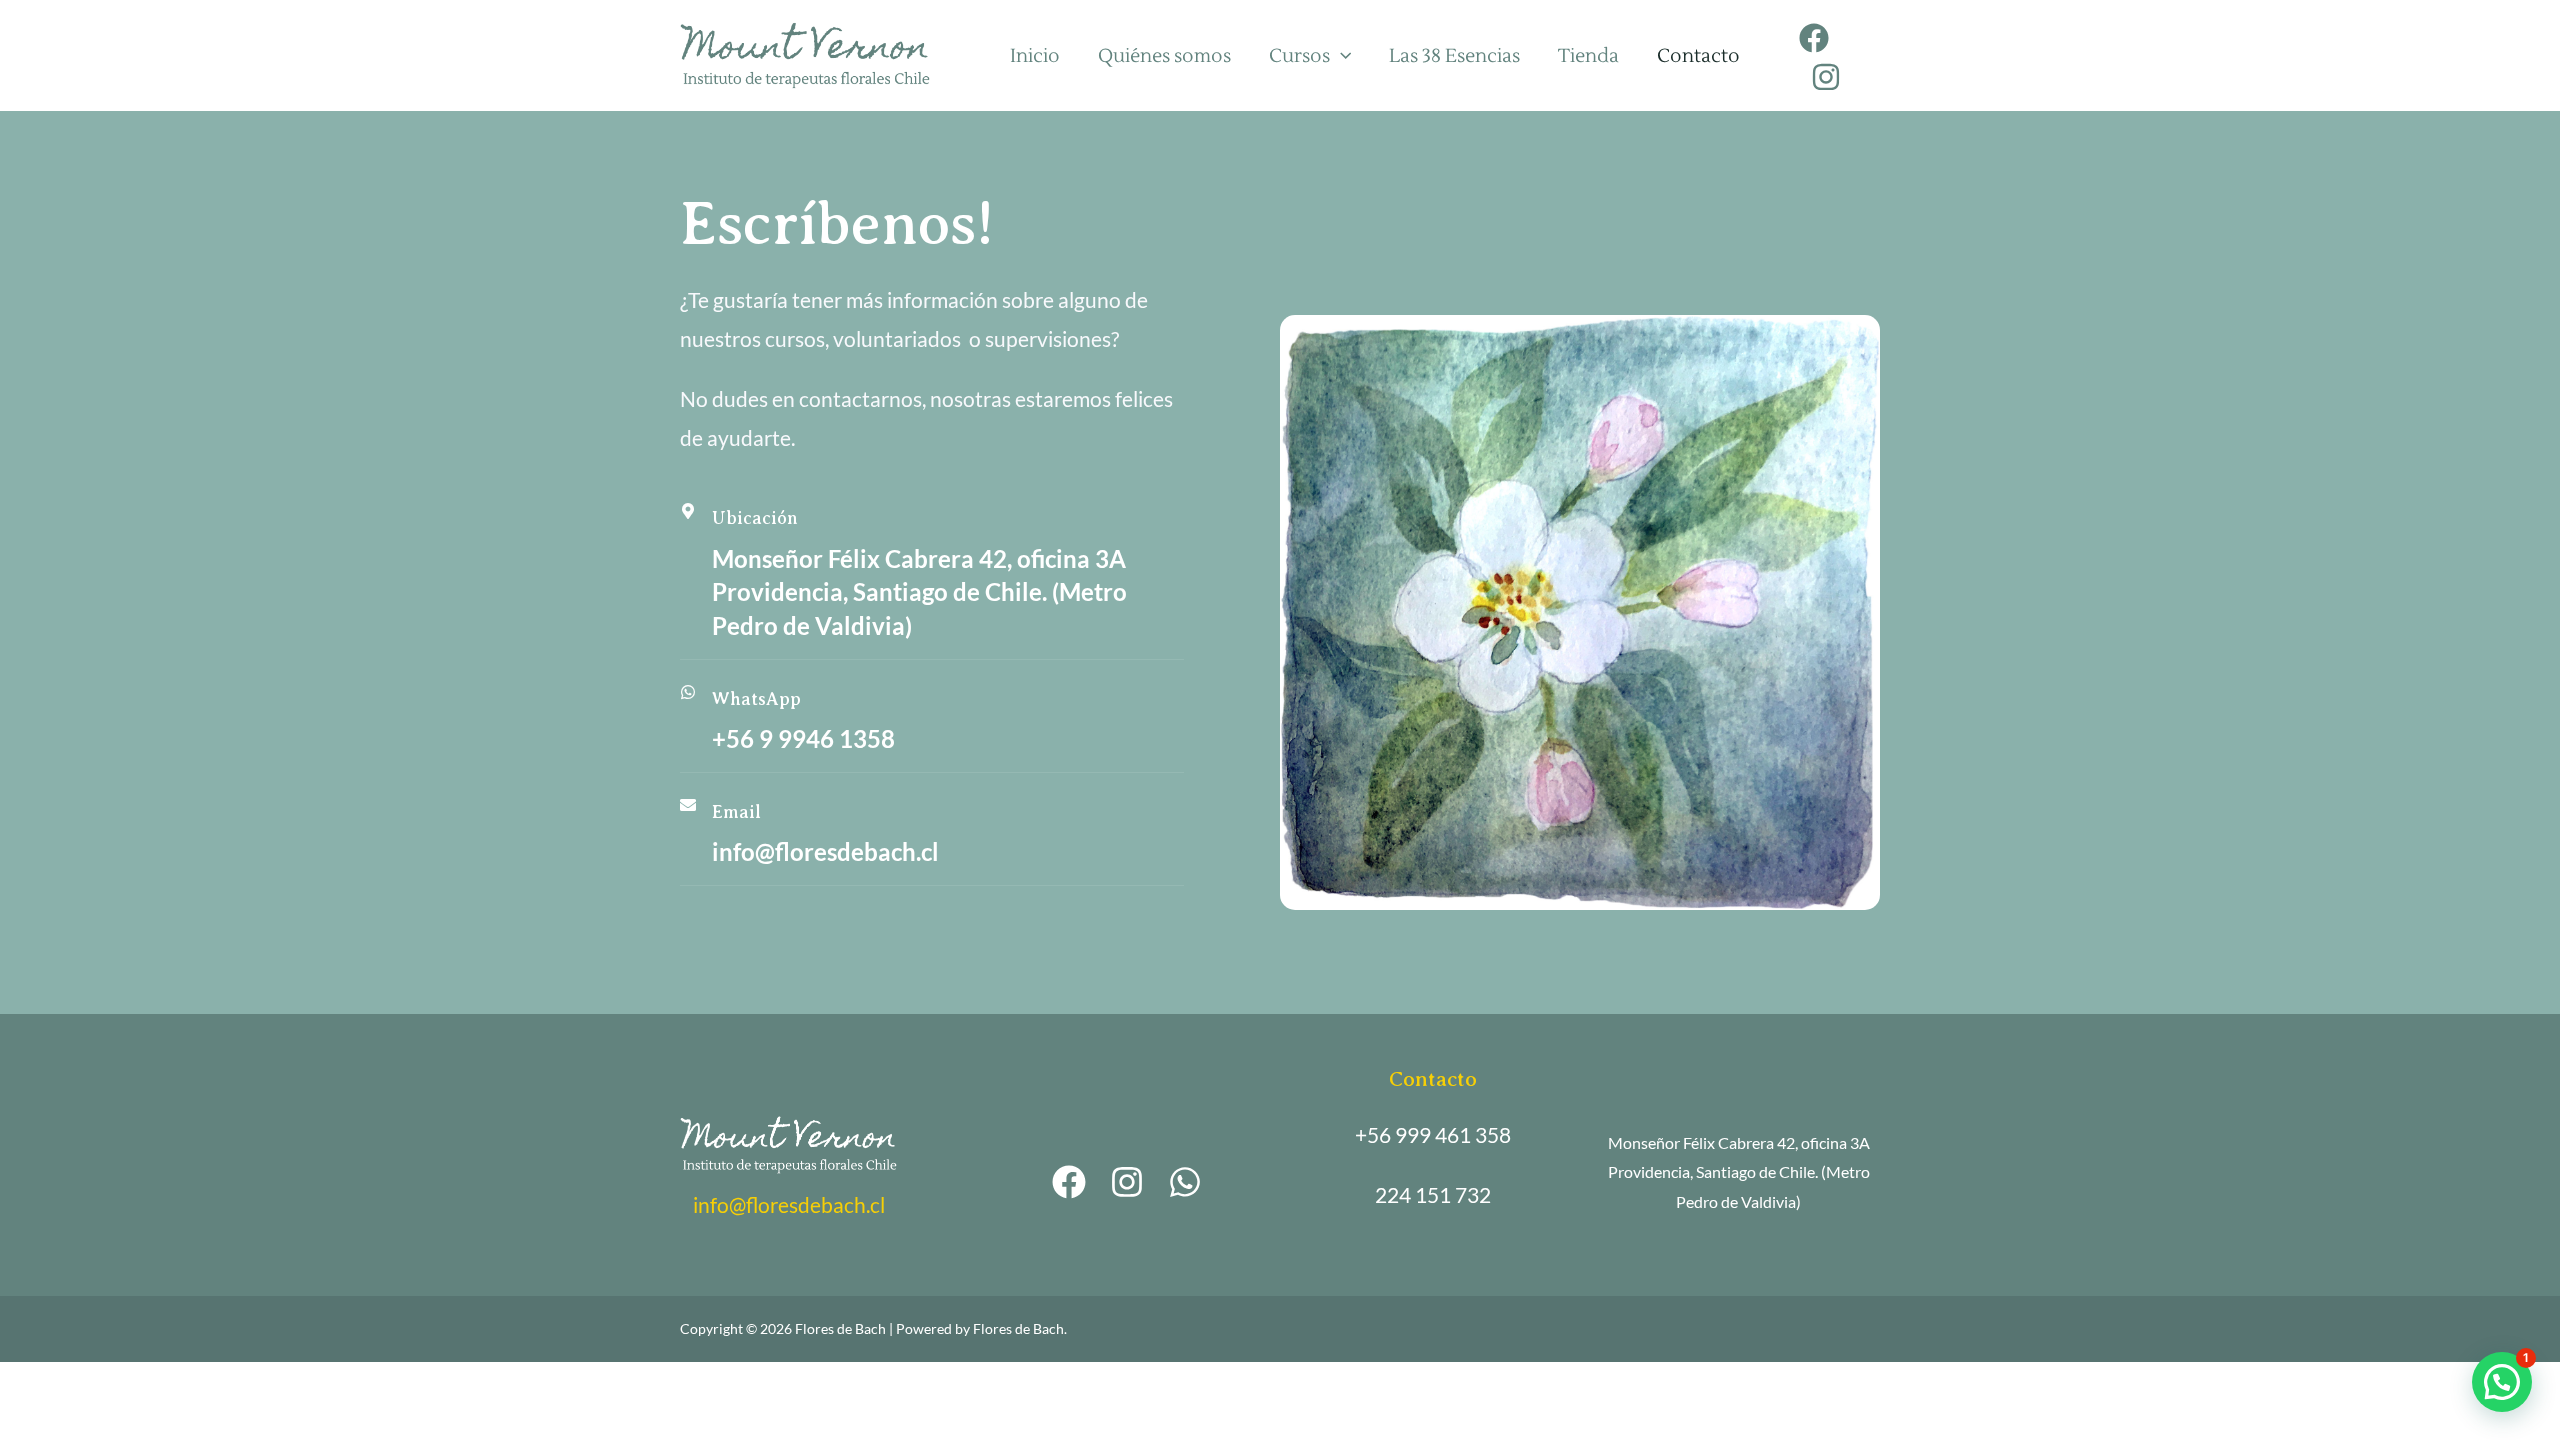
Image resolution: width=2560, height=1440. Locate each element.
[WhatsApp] (1185, 1182)
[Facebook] (1814, 38)
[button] (2502, 1382)
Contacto (1698, 56)
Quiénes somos (1164, 56)
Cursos (1299, 56)
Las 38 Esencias (1454, 56)
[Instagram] (1826, 77)
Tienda (1588, 56)
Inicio (1035, 56)
